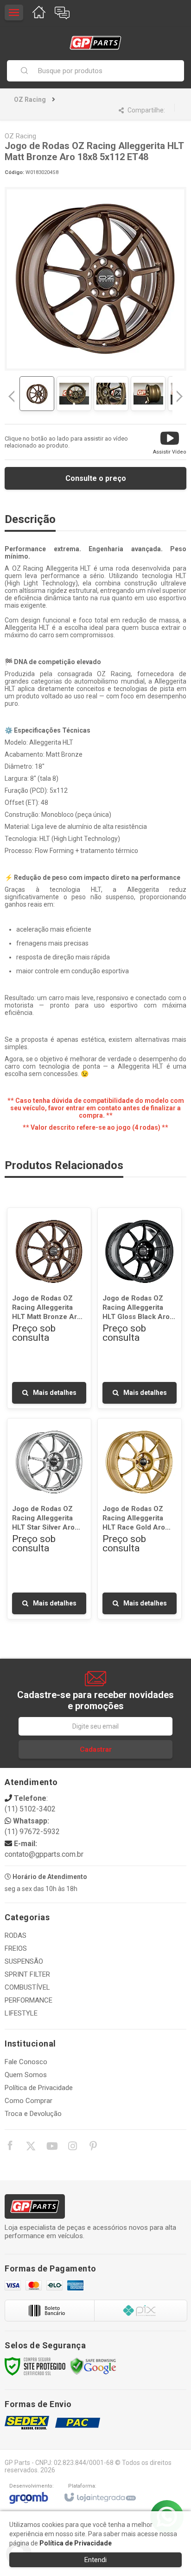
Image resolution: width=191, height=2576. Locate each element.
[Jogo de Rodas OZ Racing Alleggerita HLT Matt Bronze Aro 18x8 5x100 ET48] (49, 1308)
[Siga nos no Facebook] (10, 2147)
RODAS (16, 1935)
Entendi (95, 2560)
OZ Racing (30, 100)
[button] (170, 442)
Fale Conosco (26, 2062)
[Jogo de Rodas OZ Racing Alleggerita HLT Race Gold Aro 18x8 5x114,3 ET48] (140, 1519)
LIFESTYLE (21, 2013)
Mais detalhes (55, 1393)
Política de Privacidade (39, 2088)
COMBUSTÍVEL (27, 1987)
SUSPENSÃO (24, 1961)
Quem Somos (26, 2075)
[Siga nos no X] (31, 2147)
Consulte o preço (96, 478)
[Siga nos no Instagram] (72, 2147)
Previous (12, 396)
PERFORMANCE (29, 2000)
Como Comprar (29, 2101)
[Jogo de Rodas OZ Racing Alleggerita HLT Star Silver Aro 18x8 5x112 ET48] (49, 1519)
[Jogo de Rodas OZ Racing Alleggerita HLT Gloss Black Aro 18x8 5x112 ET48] (140, 1308)
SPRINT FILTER (27, 1974)
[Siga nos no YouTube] (51, 2147)
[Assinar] (95, 1749)
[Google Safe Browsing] (93, 2366)
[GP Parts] (95, 43)
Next (180, 393)
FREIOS (16, 1948)
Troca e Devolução (33, 2114)
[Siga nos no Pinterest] (93, 2147)
